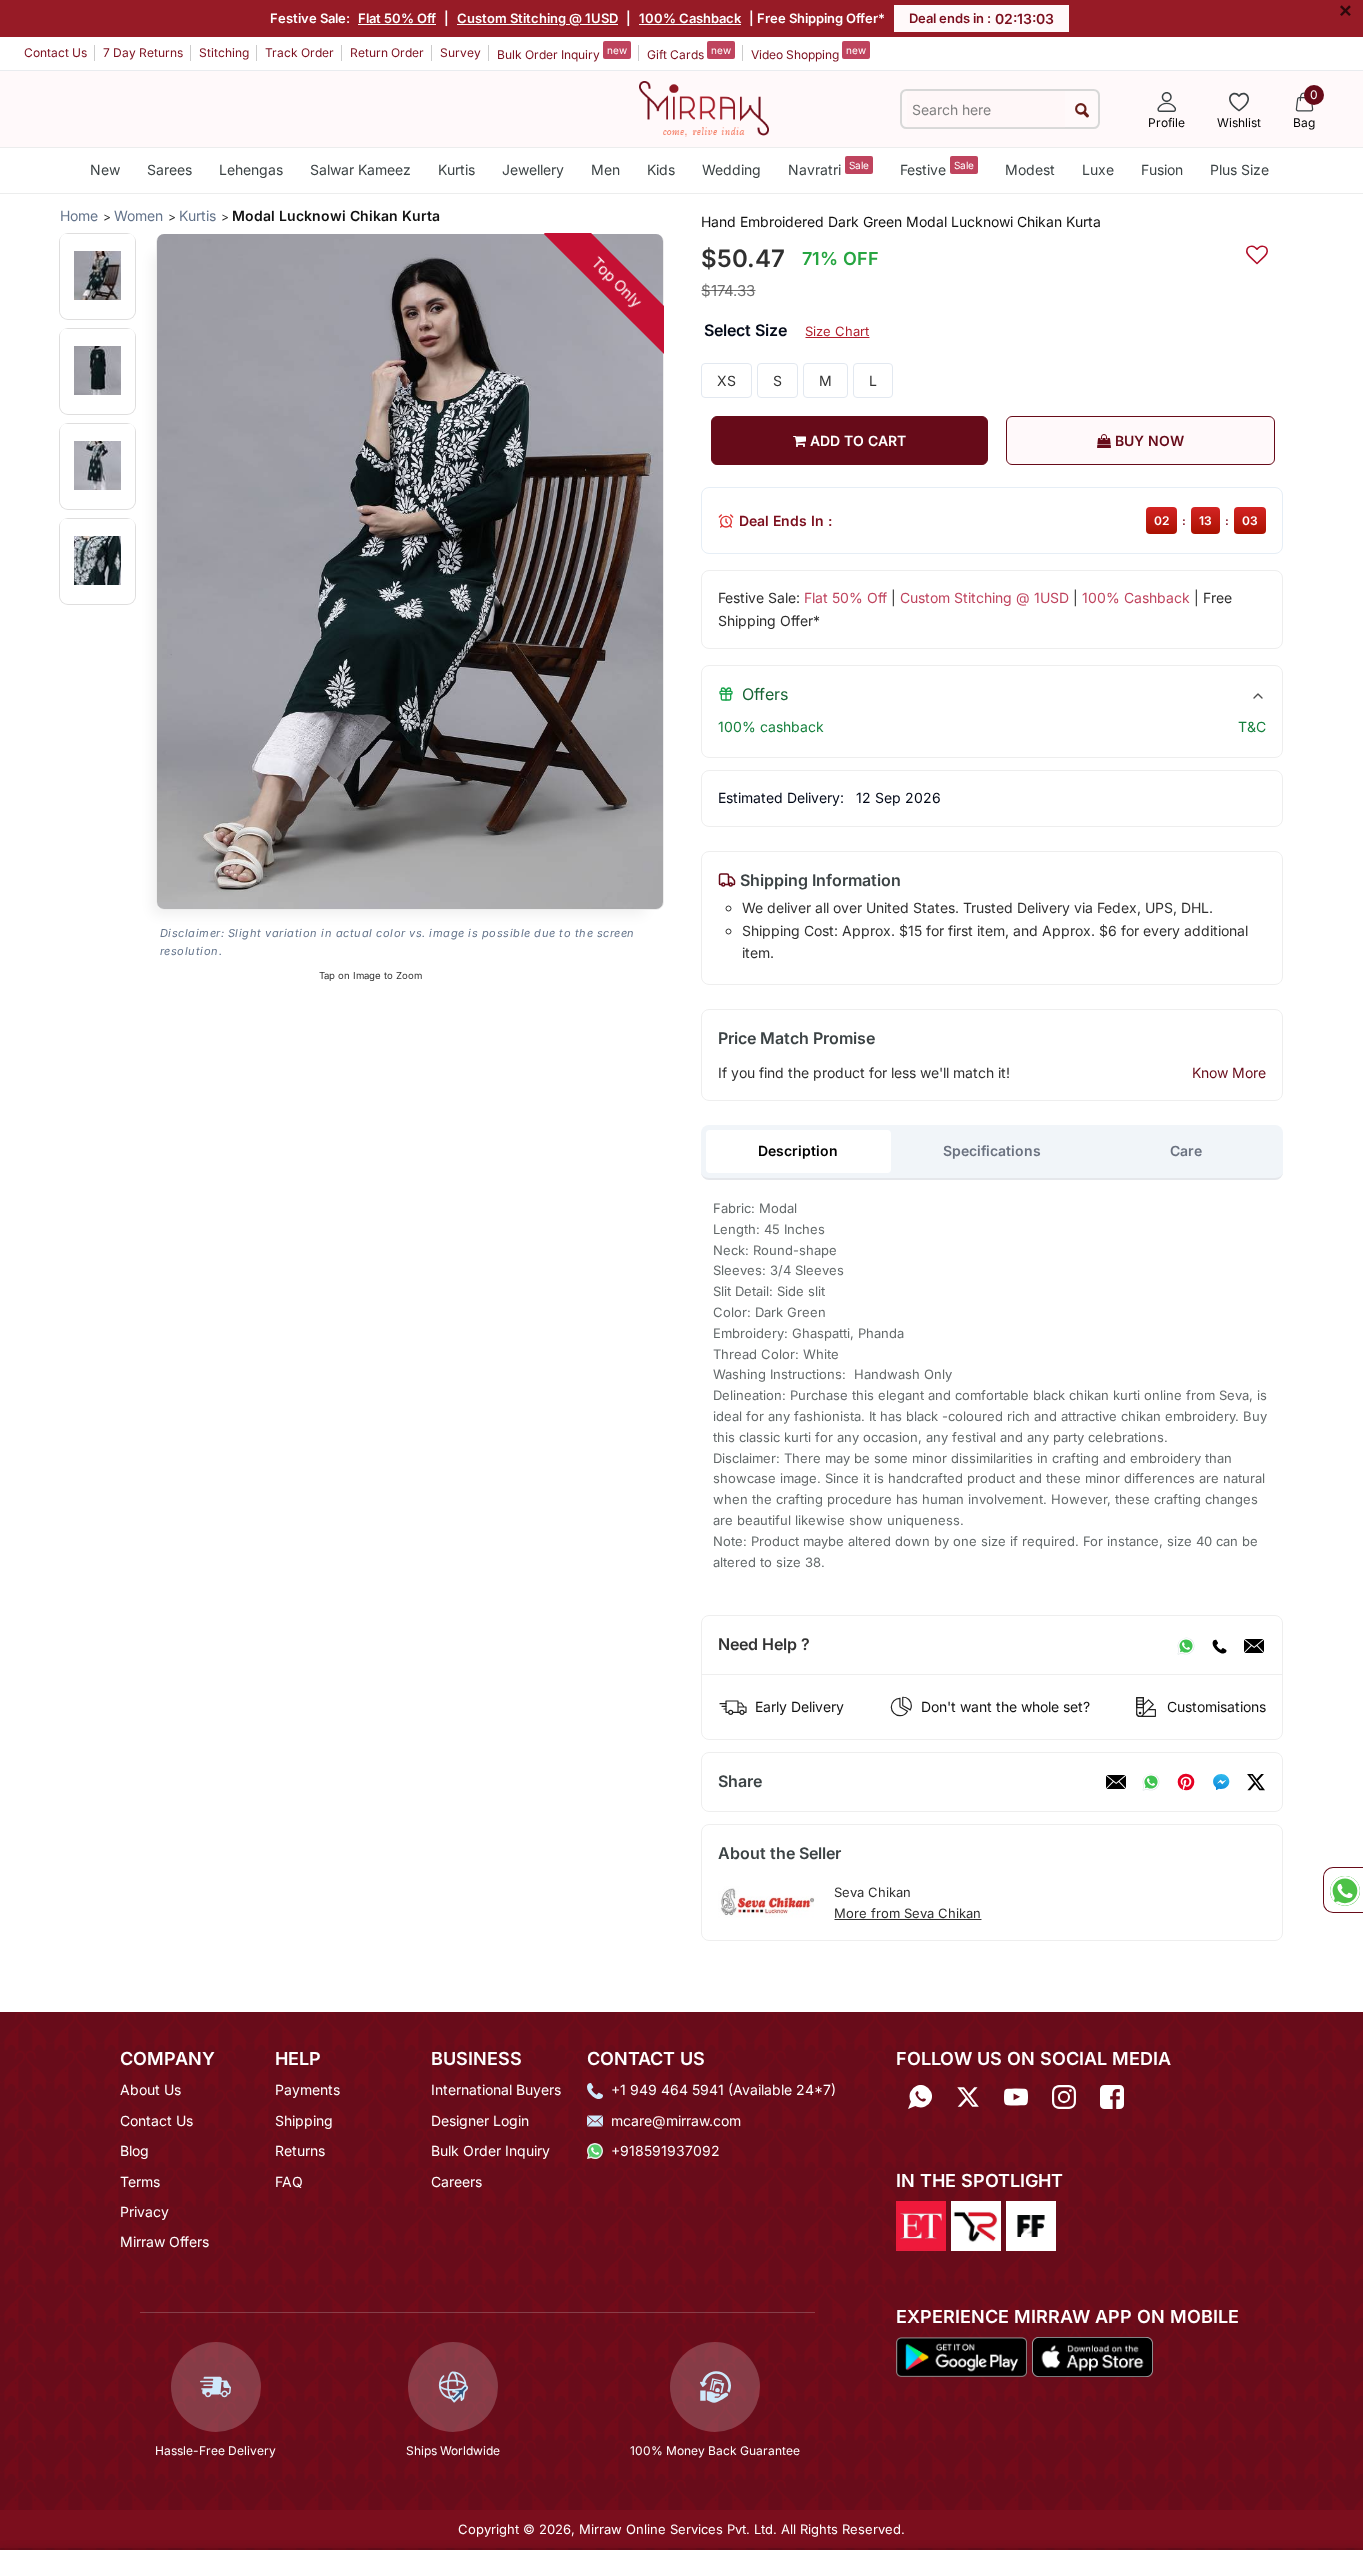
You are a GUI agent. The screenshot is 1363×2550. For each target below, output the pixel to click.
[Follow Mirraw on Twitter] (968, 2096)
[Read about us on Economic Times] (921, 2224)
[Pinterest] (1186, 1782)
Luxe (1098, 169)
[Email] (1254, 1645)
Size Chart (837, 331)
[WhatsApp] (1186, 1645)
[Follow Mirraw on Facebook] (1112, 2096)
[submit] (1081, 109)
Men (605, 169)
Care (1186, 1150)
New (105, 169)
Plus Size (1239, 169)
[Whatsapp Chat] (1343, 1890)
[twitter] (1256, 1782)
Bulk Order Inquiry (562, 53)
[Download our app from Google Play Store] (962, 2356)
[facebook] (1221, 1782)
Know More (1229, 1072)
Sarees (169, 169)
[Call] (1219, 1645)
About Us (150, 2089)
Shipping (304, 2120)
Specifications (992, 1150)
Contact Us (55, 52)
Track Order (299, 52)
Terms (140, 2181)
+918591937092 (665, 2150)
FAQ (289, 2181)
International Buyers (496, 2089)
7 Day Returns (143, 52)
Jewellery (533, 169)
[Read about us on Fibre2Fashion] (1031, 2224)
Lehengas (251, 169)
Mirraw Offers (164, 2241)
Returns (300, 2150)
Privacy (144, 2211)
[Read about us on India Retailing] (976, 2224)
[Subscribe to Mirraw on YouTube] (1016, 2096)
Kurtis (456, 169)
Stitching (224, 52)
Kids (661, 169)
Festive (937, 168)
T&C (1252, 726)
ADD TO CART (856, 440)
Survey (460, 52)
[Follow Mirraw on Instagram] (1064, 2096)
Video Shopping (808, 53)
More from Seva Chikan (907, 1913)
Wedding (731, 169)
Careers (456, 2181)
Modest (1030, 169)
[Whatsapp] (920, 2096)
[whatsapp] (1151, 1782)
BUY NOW (1147, 440)
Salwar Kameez (360, 169)
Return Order (387, 52)
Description (798, 1150)
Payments (307, 2089)
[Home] (704, 107)
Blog (134, 2150)
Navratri (828, 168)
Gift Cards (689, 53)
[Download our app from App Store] (1092, 2356)
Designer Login (480, 2120)
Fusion (1162, 169)
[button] (97, 275)
